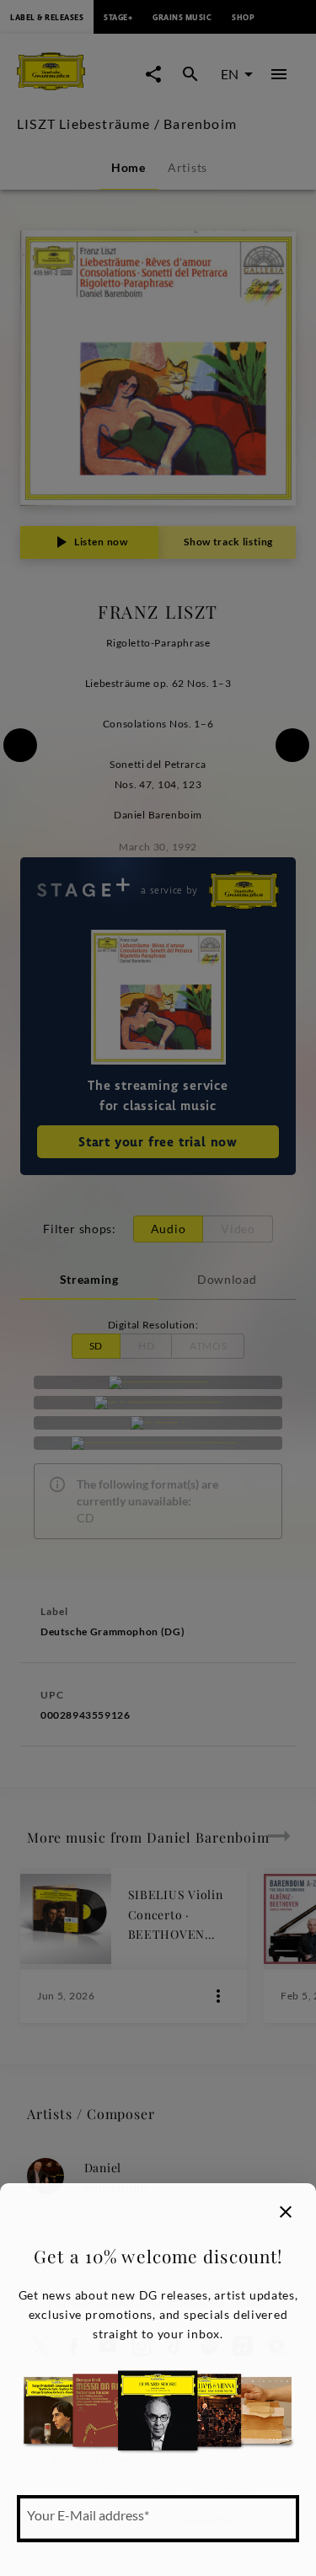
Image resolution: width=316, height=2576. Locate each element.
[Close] (286, 2212)
